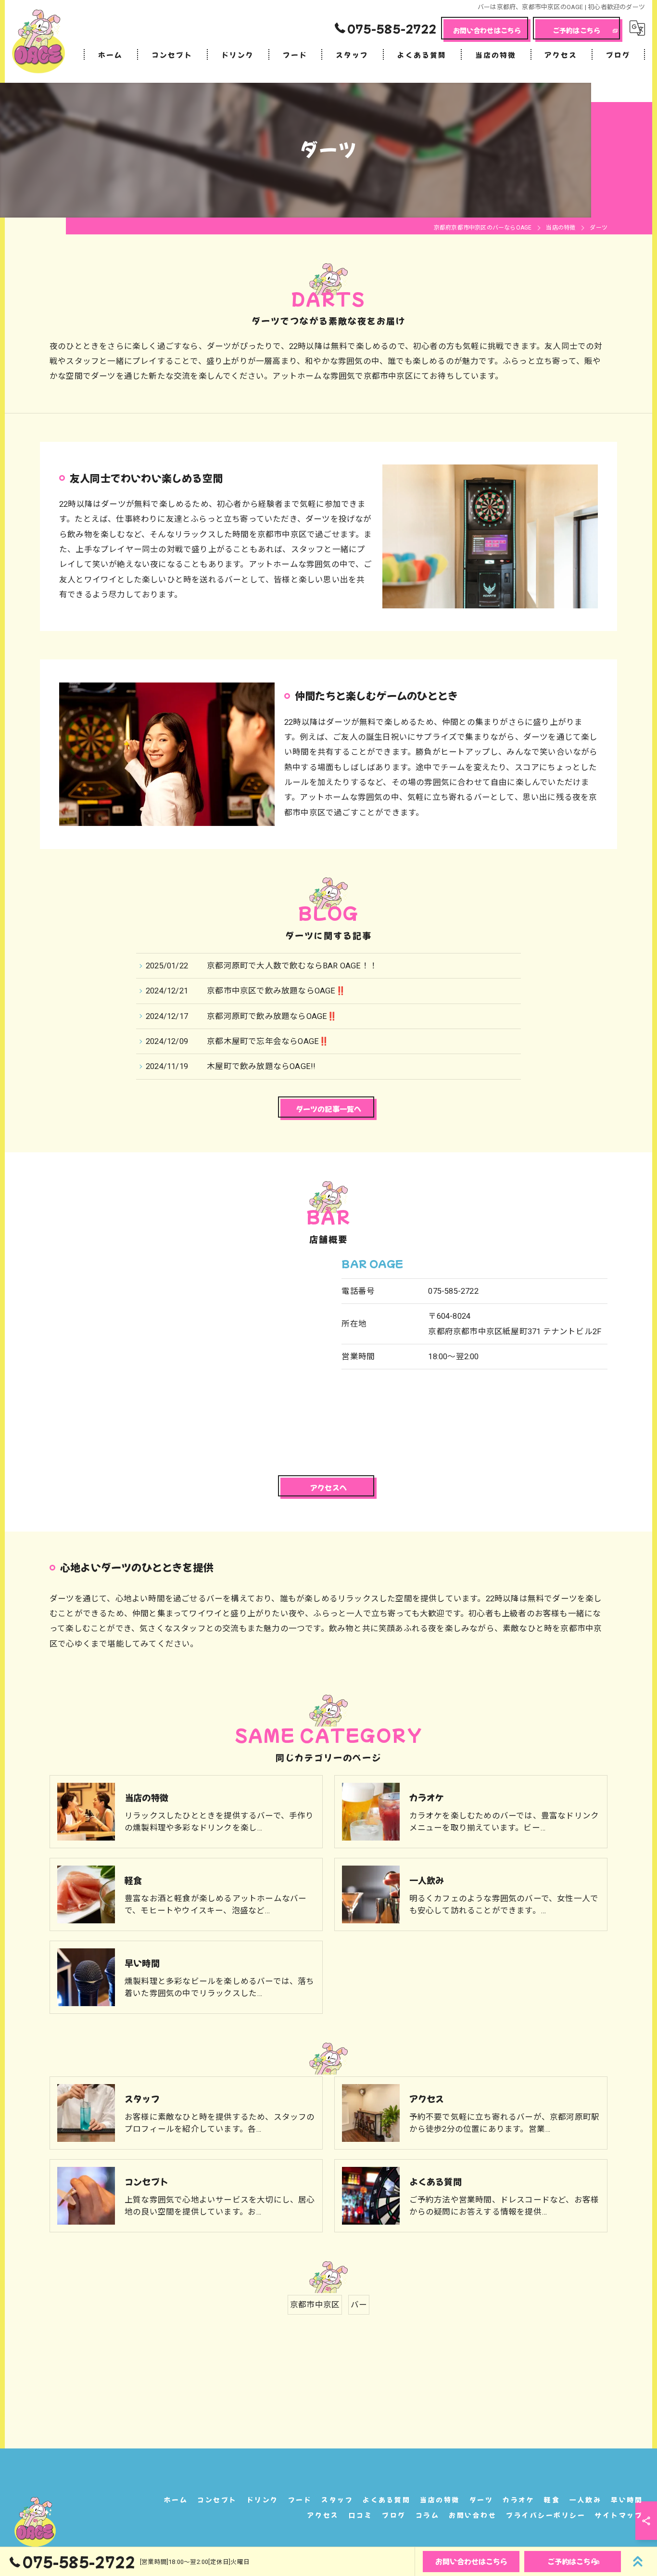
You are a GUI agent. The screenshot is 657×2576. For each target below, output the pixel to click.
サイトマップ (619, 2515)
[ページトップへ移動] (638, 2562)
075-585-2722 (453, 1291)
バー (359, 2305)
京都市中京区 (315, 2305)
